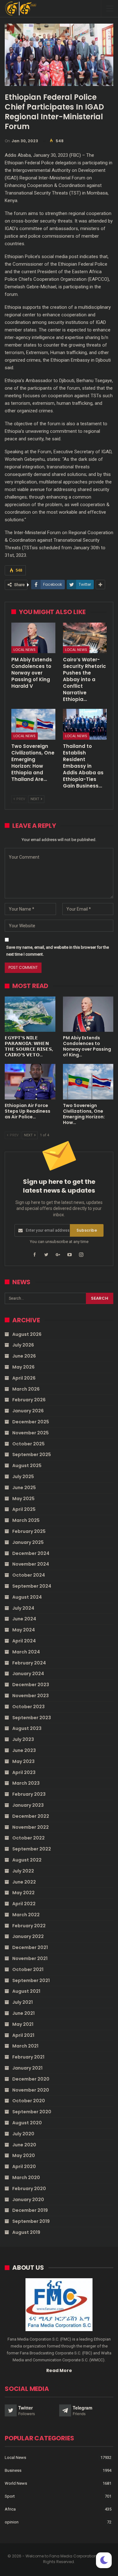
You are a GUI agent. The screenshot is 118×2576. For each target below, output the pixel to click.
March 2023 (26, 1783)
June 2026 (24, 1356)
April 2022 (24, 1904)
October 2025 (28, 1444)
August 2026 (27, 1334)
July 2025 (23, 1477)
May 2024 (24, 1630)
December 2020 (31, 2079)
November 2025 (31, 1433)
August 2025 (27, 1466)
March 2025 (26, 1520)
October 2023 (28, 1707)
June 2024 (24, 1619)
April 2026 (24, 1378)
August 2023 (27, 1728)
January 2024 (28, 1674)
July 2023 (23, 1739)
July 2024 (23, 1608)
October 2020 (29, 2101)
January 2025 (28, 1542)
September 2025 (32, 1455)
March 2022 (26, 1915)
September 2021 (31, 1980)
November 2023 (31, 1696)
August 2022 (27, 1860)
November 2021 (30, 1958)
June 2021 (23, 2013)
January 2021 (27, 2068)
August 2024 (27, 1597)
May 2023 (23, 1761)
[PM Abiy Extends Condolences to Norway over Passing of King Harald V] (33, 638)
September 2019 (31, 2221)
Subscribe (87, 1230)
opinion (12, 2522)
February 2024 (29, 1663)
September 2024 (32, 1586)
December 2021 (30, 1947)
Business (13, 2470)
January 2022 (28, 1936)
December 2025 (31, 1422)
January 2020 (28, 2200)
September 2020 (32, 2112)
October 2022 (28, 1838)
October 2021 (28, 1969)
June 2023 (24, 1750)
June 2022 (24, 1882)
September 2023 (32, 1718)
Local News (25, 650)
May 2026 (23, 1367)
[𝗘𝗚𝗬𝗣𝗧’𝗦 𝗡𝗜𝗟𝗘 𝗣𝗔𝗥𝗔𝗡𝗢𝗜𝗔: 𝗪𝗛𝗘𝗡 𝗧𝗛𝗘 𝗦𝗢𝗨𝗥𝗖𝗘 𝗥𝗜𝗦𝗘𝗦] (30, 1014)
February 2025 (29, 1531)
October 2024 (29, 1575)
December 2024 (31, 1553)
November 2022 (31, 1827)
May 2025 (23, 1499)
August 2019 (26, 2232)
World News (16, 2483)
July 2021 (22, 2002)
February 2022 (29, 1926)
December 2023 (31, 1685)
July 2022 (23, 1871)
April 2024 (24, 1641)
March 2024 (26, 1652)
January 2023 (28, 1805)
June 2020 (24, 2145)
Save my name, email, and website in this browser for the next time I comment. (58, 951)
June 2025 (24, 1488)
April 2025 (24, 1509)
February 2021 (28, 2057)
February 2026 (29, 1400)
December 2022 (31, 1816)
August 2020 (27, 2123)
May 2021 (23, 2024)
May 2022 (23, 1893)
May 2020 (24, 2155)
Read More (59, 2370)
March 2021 (25, 2046)
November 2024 (31, 1564)
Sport (10, 2496)
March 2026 (26, 1389)
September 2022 (32, 1849)
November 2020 (31, 2090)
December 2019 (30, 2210)
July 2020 (23, 2134)
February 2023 (29, 1794)
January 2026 (28, 1411)
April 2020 (24, 2166)
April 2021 (23, 2035)
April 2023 (24, 1772)
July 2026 (23, 1345)
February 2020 (29, 2189)
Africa (10, 2509)
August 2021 (26, 1991)
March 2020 (26, 2178)
